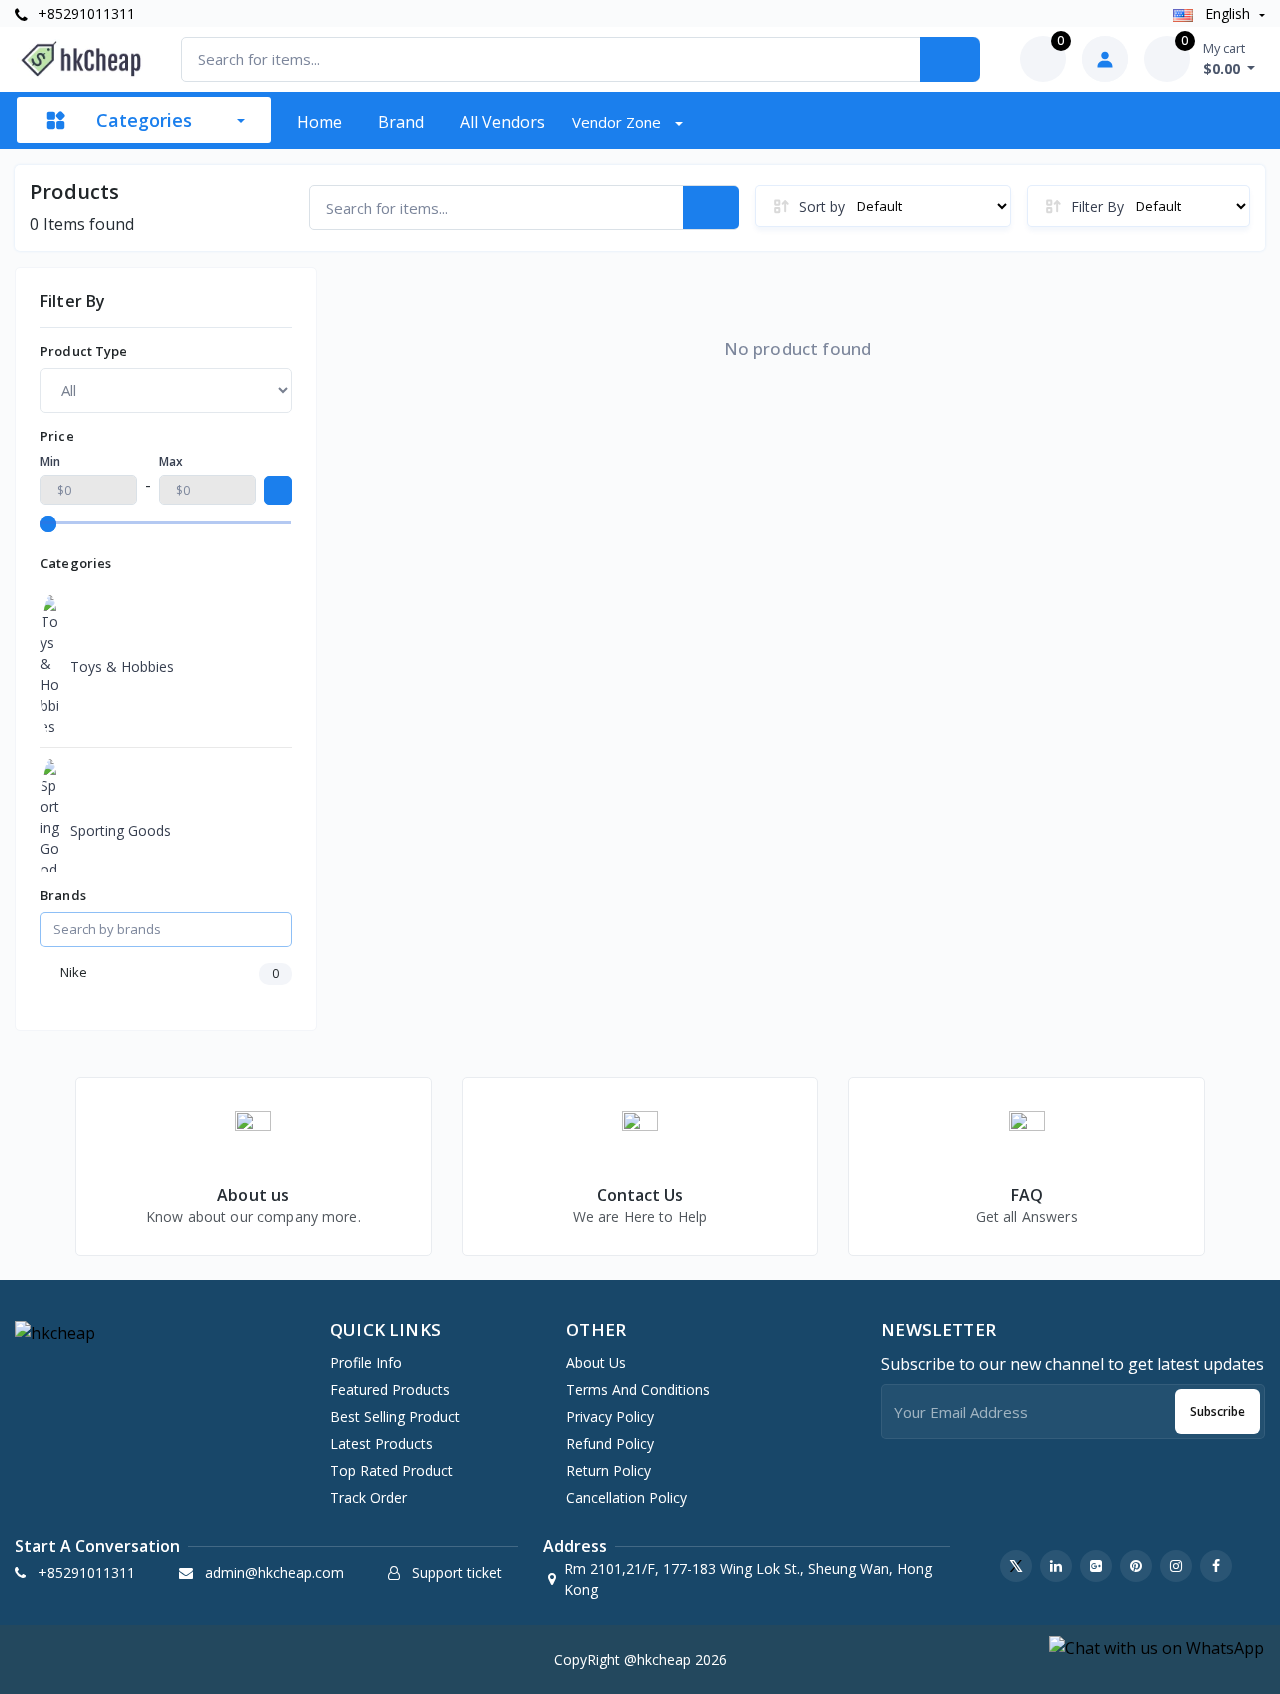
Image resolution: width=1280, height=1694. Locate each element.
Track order (368, 1497)
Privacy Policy (610, 1416)
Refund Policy (610, 1443)
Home (319, 122)
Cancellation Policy (626, 1497)
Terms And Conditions (638, 1389)
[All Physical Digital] (166, 390)
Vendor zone (618, 122)
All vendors (502, 122)
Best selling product (395, 1416)
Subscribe (1217, 1411)
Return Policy (608, 1470)
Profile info (366, 1362)
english (1227, 13)
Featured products (390, 1389)
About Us (596, 1362)
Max (171, 461)
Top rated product (391, 1470)
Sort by (822, 206)
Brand (401, 122)
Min (50, 461)
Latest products (381, 1443)
